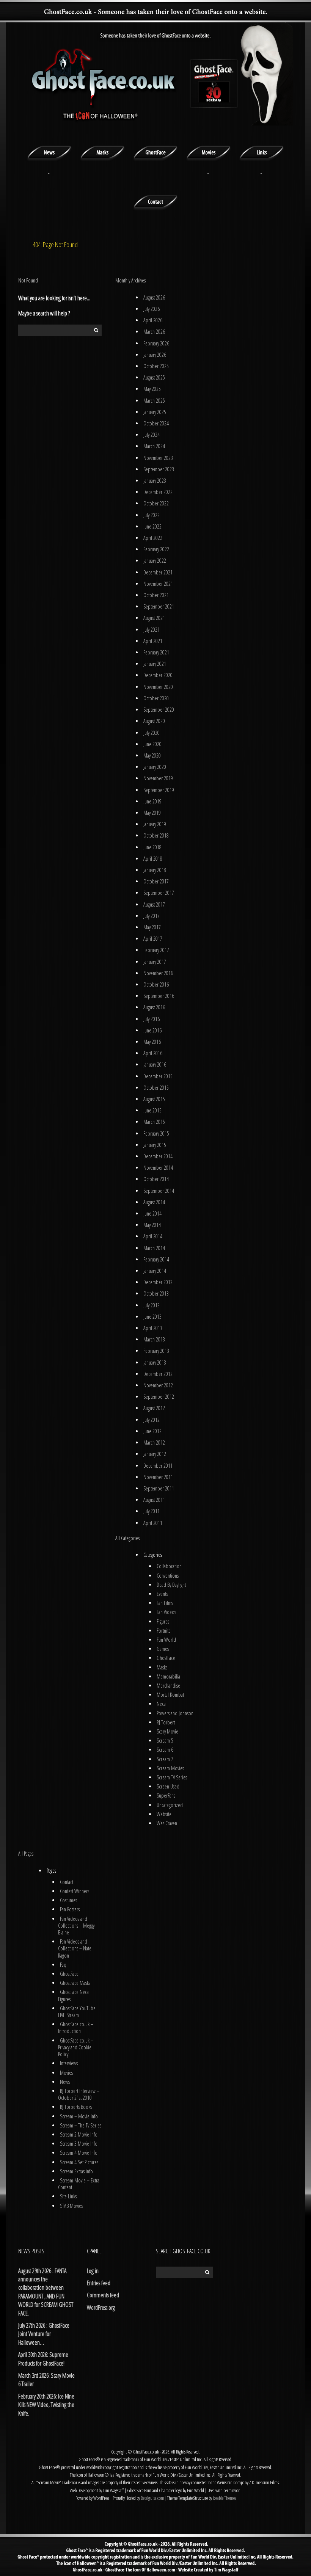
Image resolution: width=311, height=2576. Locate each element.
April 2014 (153, 1236)
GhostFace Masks (75, 1983)
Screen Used (168, 1786)
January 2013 (155, 1363)
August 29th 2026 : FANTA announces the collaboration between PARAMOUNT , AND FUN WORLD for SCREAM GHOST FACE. (46, 2292)
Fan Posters (70, 1909)
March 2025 (154, 401)
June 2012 (152, 1431)
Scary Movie (167, 1731)
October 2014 (156, 1179)
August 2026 (154, 297)
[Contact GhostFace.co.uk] (155, 201)
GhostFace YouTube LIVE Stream (77, 2012)
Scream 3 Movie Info (79, 2144)
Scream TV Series (172, 1777)
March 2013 (154, 1339)
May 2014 (152, 1225)
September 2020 (159, 710)
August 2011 (154, 1500)
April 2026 (153, 320)
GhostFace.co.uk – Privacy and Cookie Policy (76, 2047)
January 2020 (155, 767)
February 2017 (156, 950)
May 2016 (152, 1042)
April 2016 (153, 1053)
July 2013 (152, 1305)
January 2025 (155, 412)
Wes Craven (167, 1823)
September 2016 (159, 996)
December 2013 (158, 1282)
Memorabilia (168, 1676)
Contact (67, 1882)
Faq (63, 1965)
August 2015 (154, 1099)
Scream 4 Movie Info (79, 2153)
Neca (161, 1704)
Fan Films (165, 1603)
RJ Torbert (166, 1722)
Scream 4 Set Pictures (79, 2162)
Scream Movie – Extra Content (79, 2184)
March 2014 (154, 1248)
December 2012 (158, 1374)
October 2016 (156, 984)
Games (163, 1649)
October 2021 (156, 595)
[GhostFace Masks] (102, 152)
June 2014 (152, 1213)
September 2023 (159, 469)
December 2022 (158, 492)
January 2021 (155, 664)
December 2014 (158, 1156)
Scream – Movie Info (79, 2116)
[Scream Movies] (209, 152)
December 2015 (158, 1076)
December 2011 (158, 1466)
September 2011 (159, 1488)
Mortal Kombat (170, 1695)
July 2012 (152, 1420)
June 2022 (152, 526)
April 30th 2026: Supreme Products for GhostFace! (43, 2359)
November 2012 (158, 1385)
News (65, 2082)
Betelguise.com (152, 2498)
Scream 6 (165, 1750)
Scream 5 (165, 1741)
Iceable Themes (224, 2498)
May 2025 (152, 389)
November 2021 (158, 584)
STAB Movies (71, 2206)
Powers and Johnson (175, 1713)
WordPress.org (101, 2308)
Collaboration (169, 1566)
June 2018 (152, 847)
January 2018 (155, 870)
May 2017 (152, 927)
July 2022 (152, 515)
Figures (163, 1621)
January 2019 (155, 824)
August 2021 (154, 618)
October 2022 (156, 503)
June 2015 (152, 1110)
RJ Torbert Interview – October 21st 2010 (79, 2094)
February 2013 (156, 1351)
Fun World (166, 1640)
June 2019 (152, 801)
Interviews (69, 2063)
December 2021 (158, 572)
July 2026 (152, 309)
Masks (162, 1667)
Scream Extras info (76, 2171)
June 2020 (152, 744)
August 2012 (154, 1408)
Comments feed (103, 2295)
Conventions (168, 1576)
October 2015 (156, 1088)
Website (164, 1814)
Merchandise (168, 1686)
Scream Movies (170, 1768)
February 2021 (156, 652)
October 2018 (156, 835)
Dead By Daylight (171, 1585)
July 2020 (152, 733)
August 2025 (154, 377)
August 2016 (154, 1007)
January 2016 (155, 1064)
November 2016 (158, 973)
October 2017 (156, 881)
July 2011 (152, 1511)
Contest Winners (75, 1891)
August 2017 (154, 904)
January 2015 (155, 1145)
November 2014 (158, 1168)
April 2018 (153, 859)
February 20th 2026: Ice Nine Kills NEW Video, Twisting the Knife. (46, 2405)
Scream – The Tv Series (81, 2125)
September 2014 (159, 1191)
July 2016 (152, 1019)
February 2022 (156, 549)
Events (162, 1594)
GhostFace (166, 1658)
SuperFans (166, 1796)
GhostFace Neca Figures (73, 1995)
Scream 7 (165, 1759)
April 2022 (153, 538)
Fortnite (164, 1631)
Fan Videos (166, 1612)
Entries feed (99, 2283)
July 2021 (152, 630)
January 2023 (155, 481)
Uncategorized (170, 1805)
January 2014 (155, 1271)
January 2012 (155, 1454)
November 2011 (158, 1477)
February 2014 (156, 1259)
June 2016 (152, 1030)
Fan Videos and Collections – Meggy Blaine (76, 1926)
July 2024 (152, 435)
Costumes (68, 1900)
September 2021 (159, 606)
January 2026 (155, 355)
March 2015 (154, 1122)
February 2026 (156, 343)
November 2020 (158, 687)
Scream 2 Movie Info (79, 2134)
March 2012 (154, 1443)
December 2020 (158, 675)
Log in (93, 2271)
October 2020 (156, 698)
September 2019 (159, 790)
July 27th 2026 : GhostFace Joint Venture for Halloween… (44, 2334)
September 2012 (159, 1397)
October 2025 (156, 366)
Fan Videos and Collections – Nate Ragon (75, 1948)
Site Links (68, 2196)
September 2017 (159, 893)
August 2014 (154, 1202)
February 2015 (156, 1133)
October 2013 (156, 1293)
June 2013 (152, 1317)
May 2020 (152, 755)
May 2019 (152, 813)
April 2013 (153, 1328)
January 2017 (155, 962)
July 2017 (152, 916)
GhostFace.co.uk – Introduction (76, 2028)
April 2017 (153, 939)
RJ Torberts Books (76, 2107)
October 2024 (156, 423)
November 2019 (158, 778)
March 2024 (154, 446)
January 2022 (155, 561)
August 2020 (154, 721)
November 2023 (158, 458)
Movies (66, 2073)
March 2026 (154, 332)
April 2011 (153, 1523)
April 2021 (153, 641)
